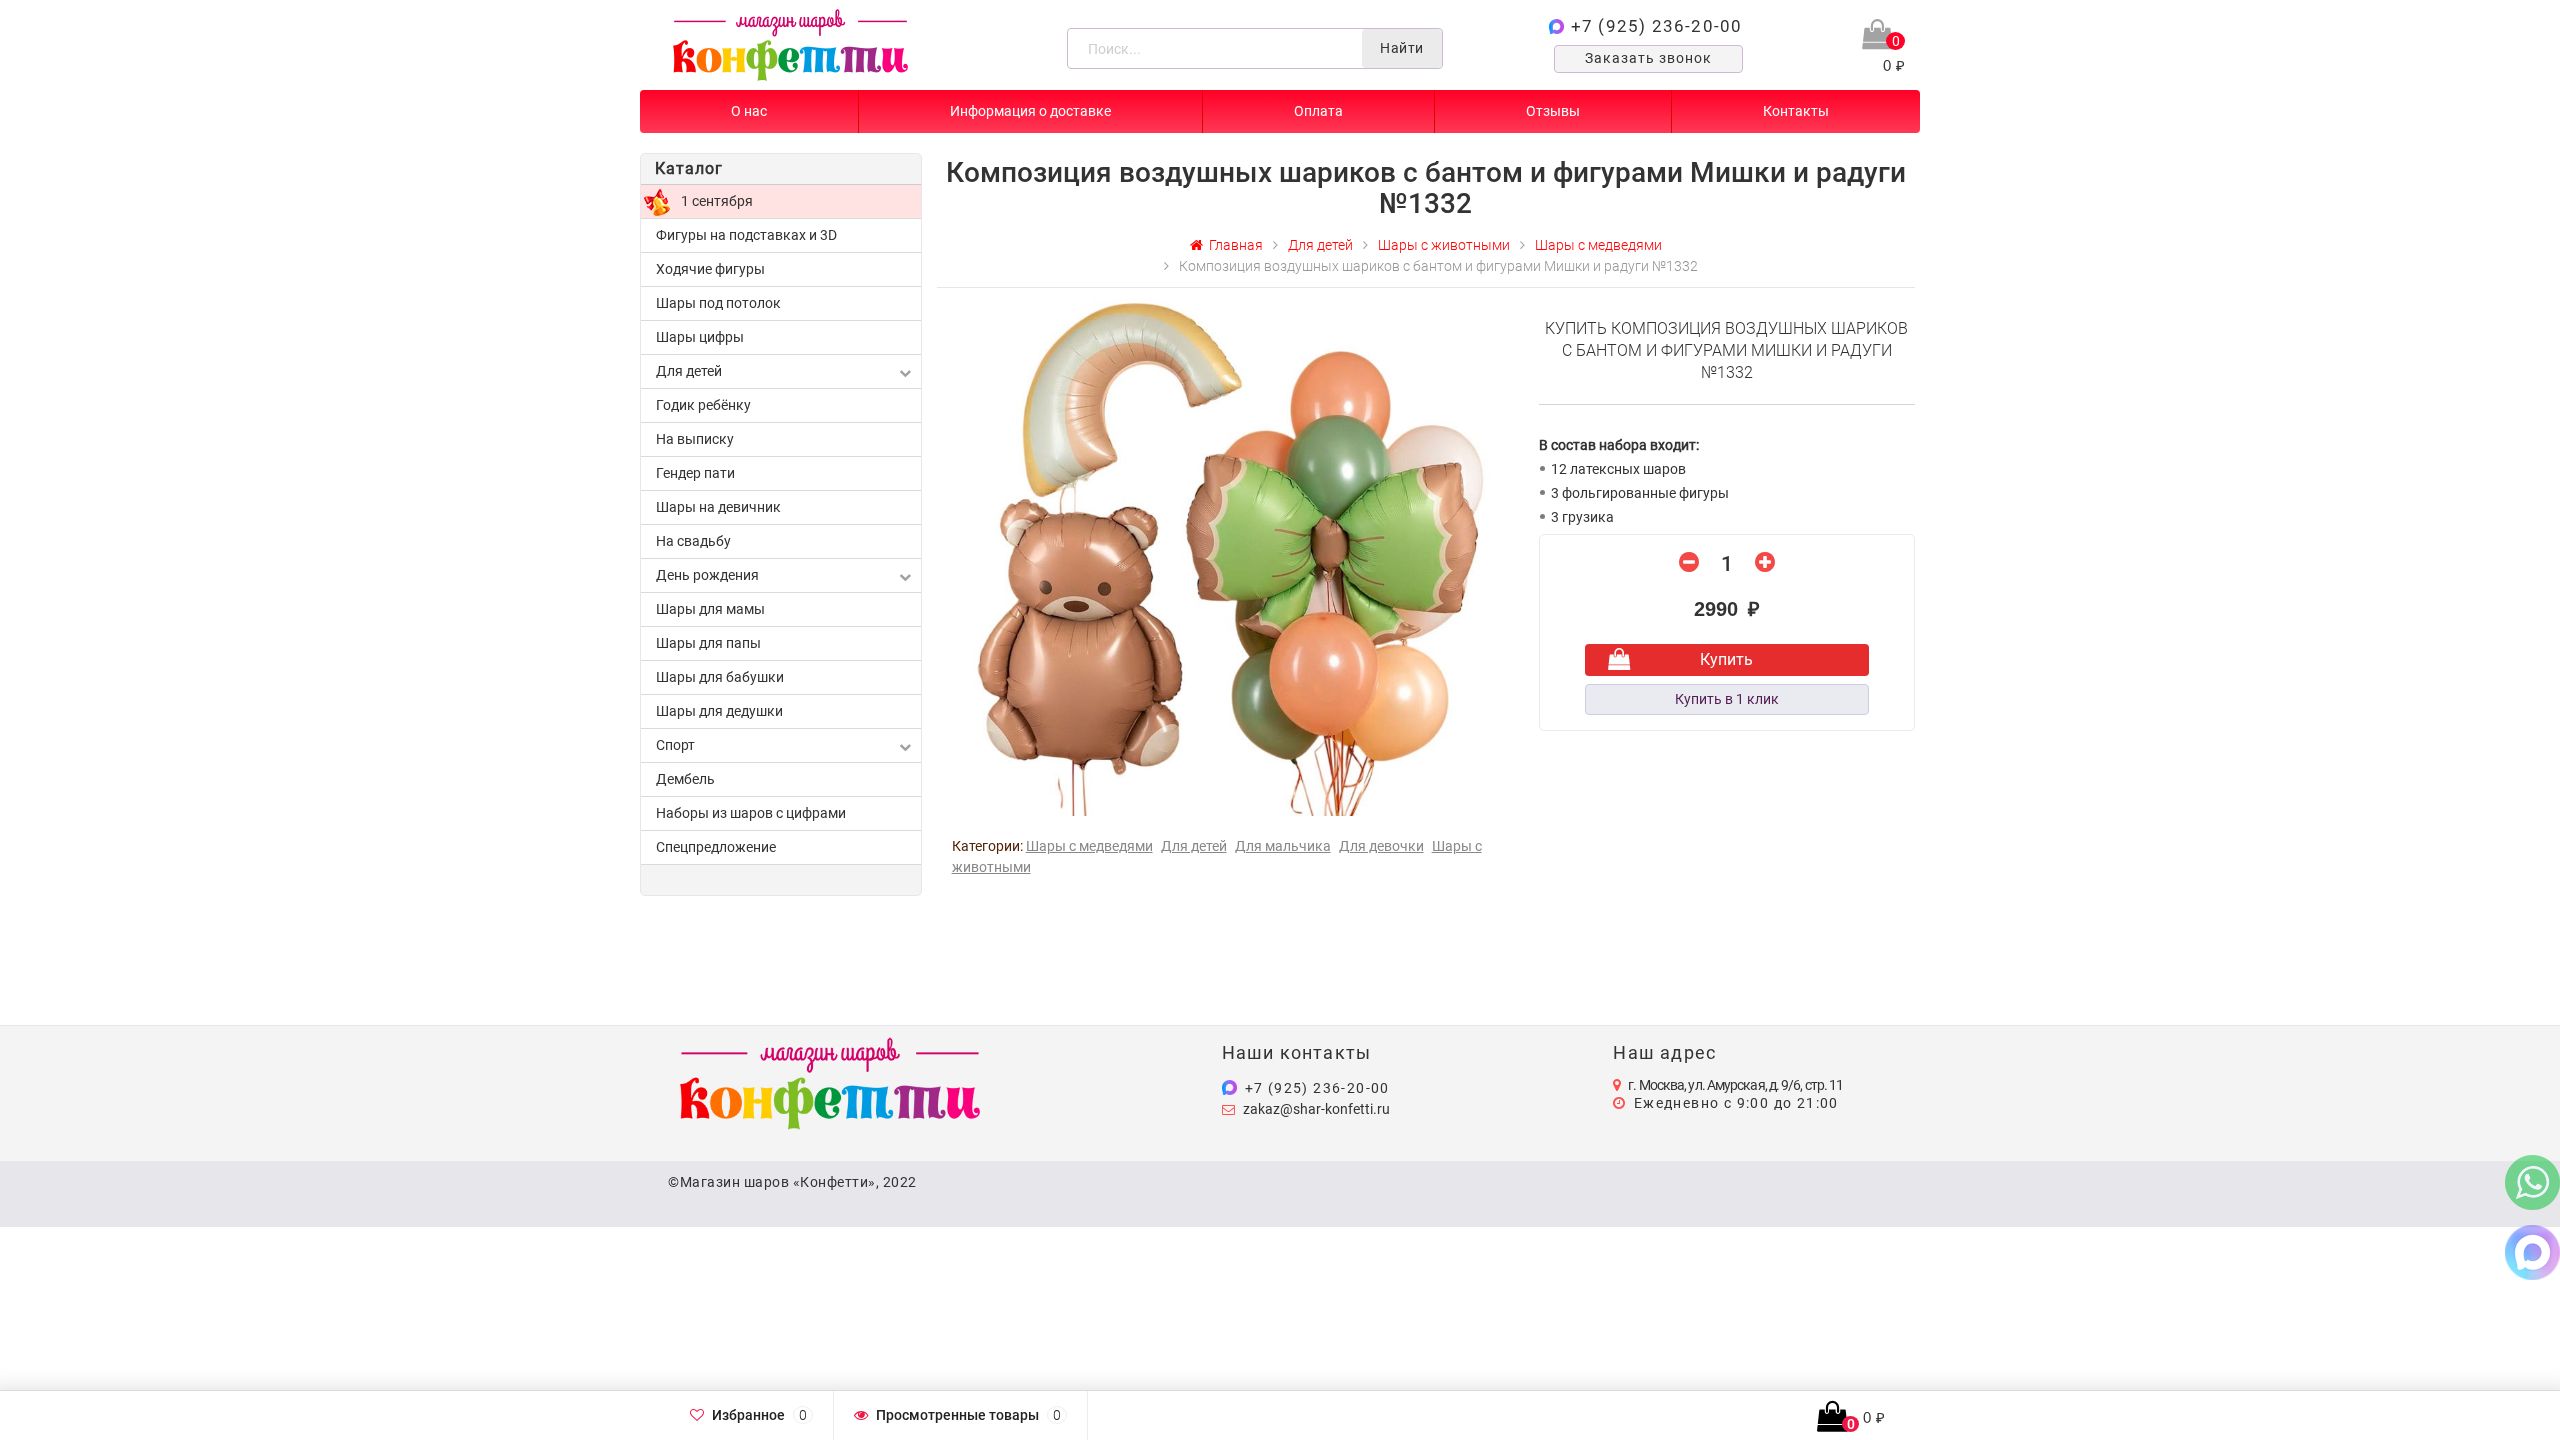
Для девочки (1381, 846)
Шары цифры (700, 337)
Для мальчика (1283, 846)
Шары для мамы (710, 609)
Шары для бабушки (720, 677)
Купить (1726, 659)
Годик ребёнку (703, 405)
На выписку (695, 439)
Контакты (1796, 111)
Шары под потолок (718, 303)
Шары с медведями (1089, 846)
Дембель (685, 779)
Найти (1402, 48)
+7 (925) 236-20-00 (1657, 26)
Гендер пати (695, 473)
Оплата (1318, 111)
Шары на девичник (718, 507)
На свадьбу (693, 541)
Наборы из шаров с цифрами (751, 813)
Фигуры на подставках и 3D (746, 235)
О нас (749, 111)
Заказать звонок (1648, 58)
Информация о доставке (1030, 111)
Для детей (689, 371)
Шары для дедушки (719, 711)
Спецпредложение (716, 847)
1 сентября (717, 201)
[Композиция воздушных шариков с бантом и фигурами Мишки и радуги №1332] (1230, 555)
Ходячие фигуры (710, 269)
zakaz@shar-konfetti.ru (1316, 1109)
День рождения (707, 575)
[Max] (2532, 1251)
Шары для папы (708, 643)
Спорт (675, 745)
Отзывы (1553, 111)
